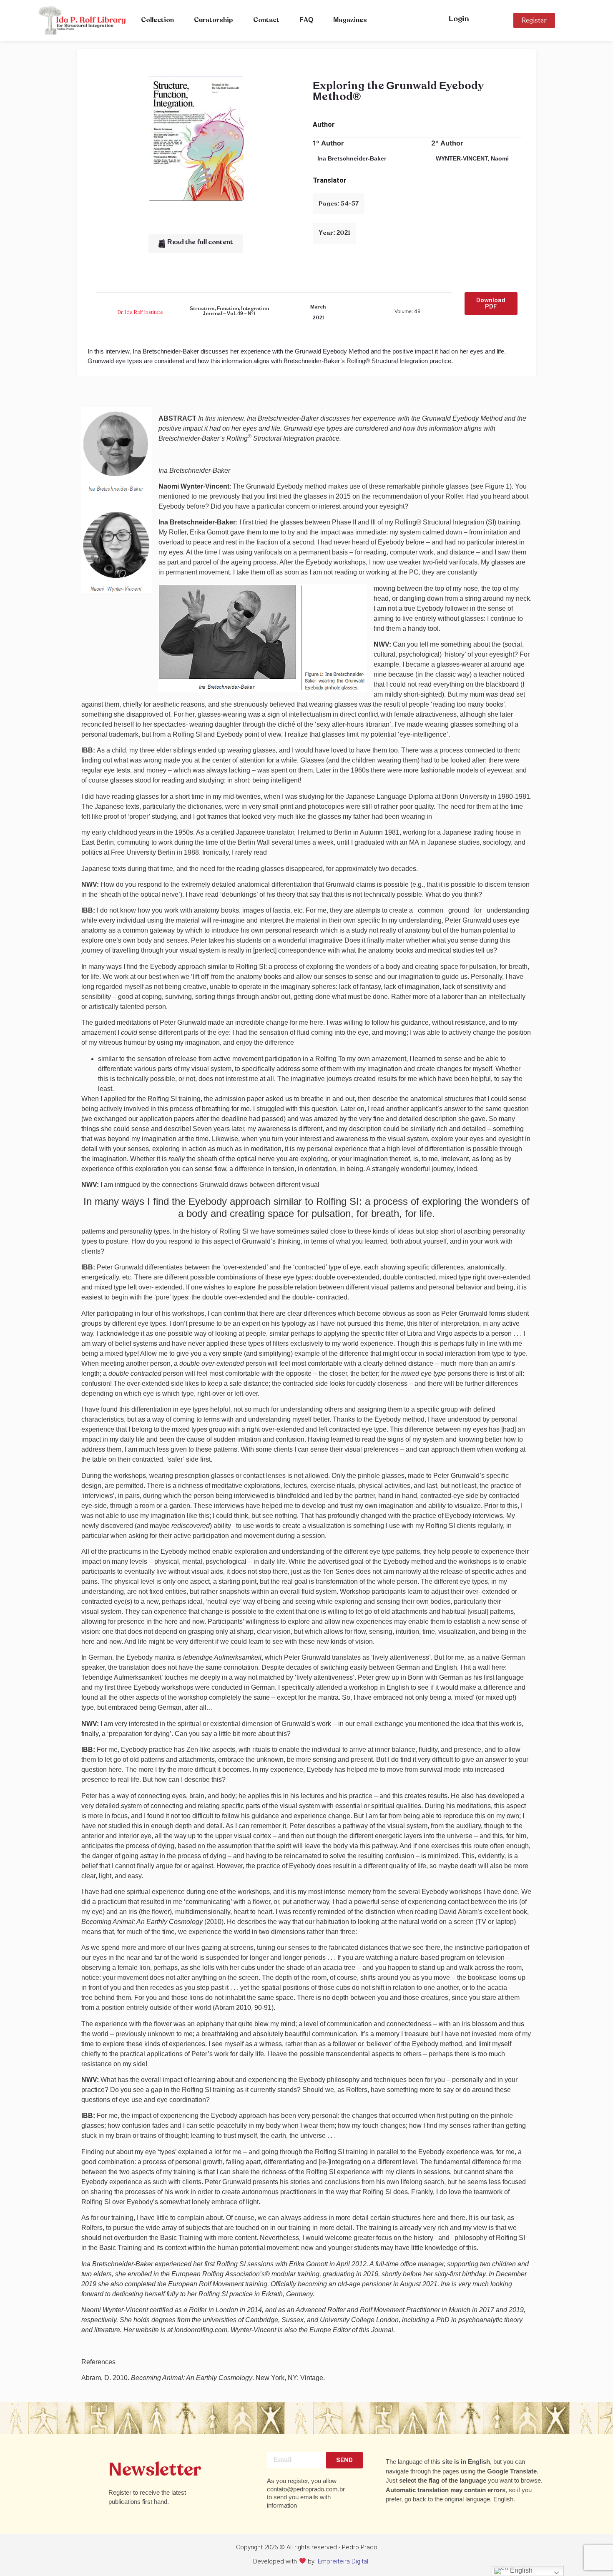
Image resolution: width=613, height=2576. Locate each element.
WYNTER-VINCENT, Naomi (472, 158)
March (318, 307)
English (520, 2570)
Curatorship (214, 20)
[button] (196, 243)
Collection (157, 20)
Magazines (350, 20)
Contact (266, 20)
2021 (318, 318)
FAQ (306, 20)
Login (459, 19)
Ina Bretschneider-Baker (352, 158)
